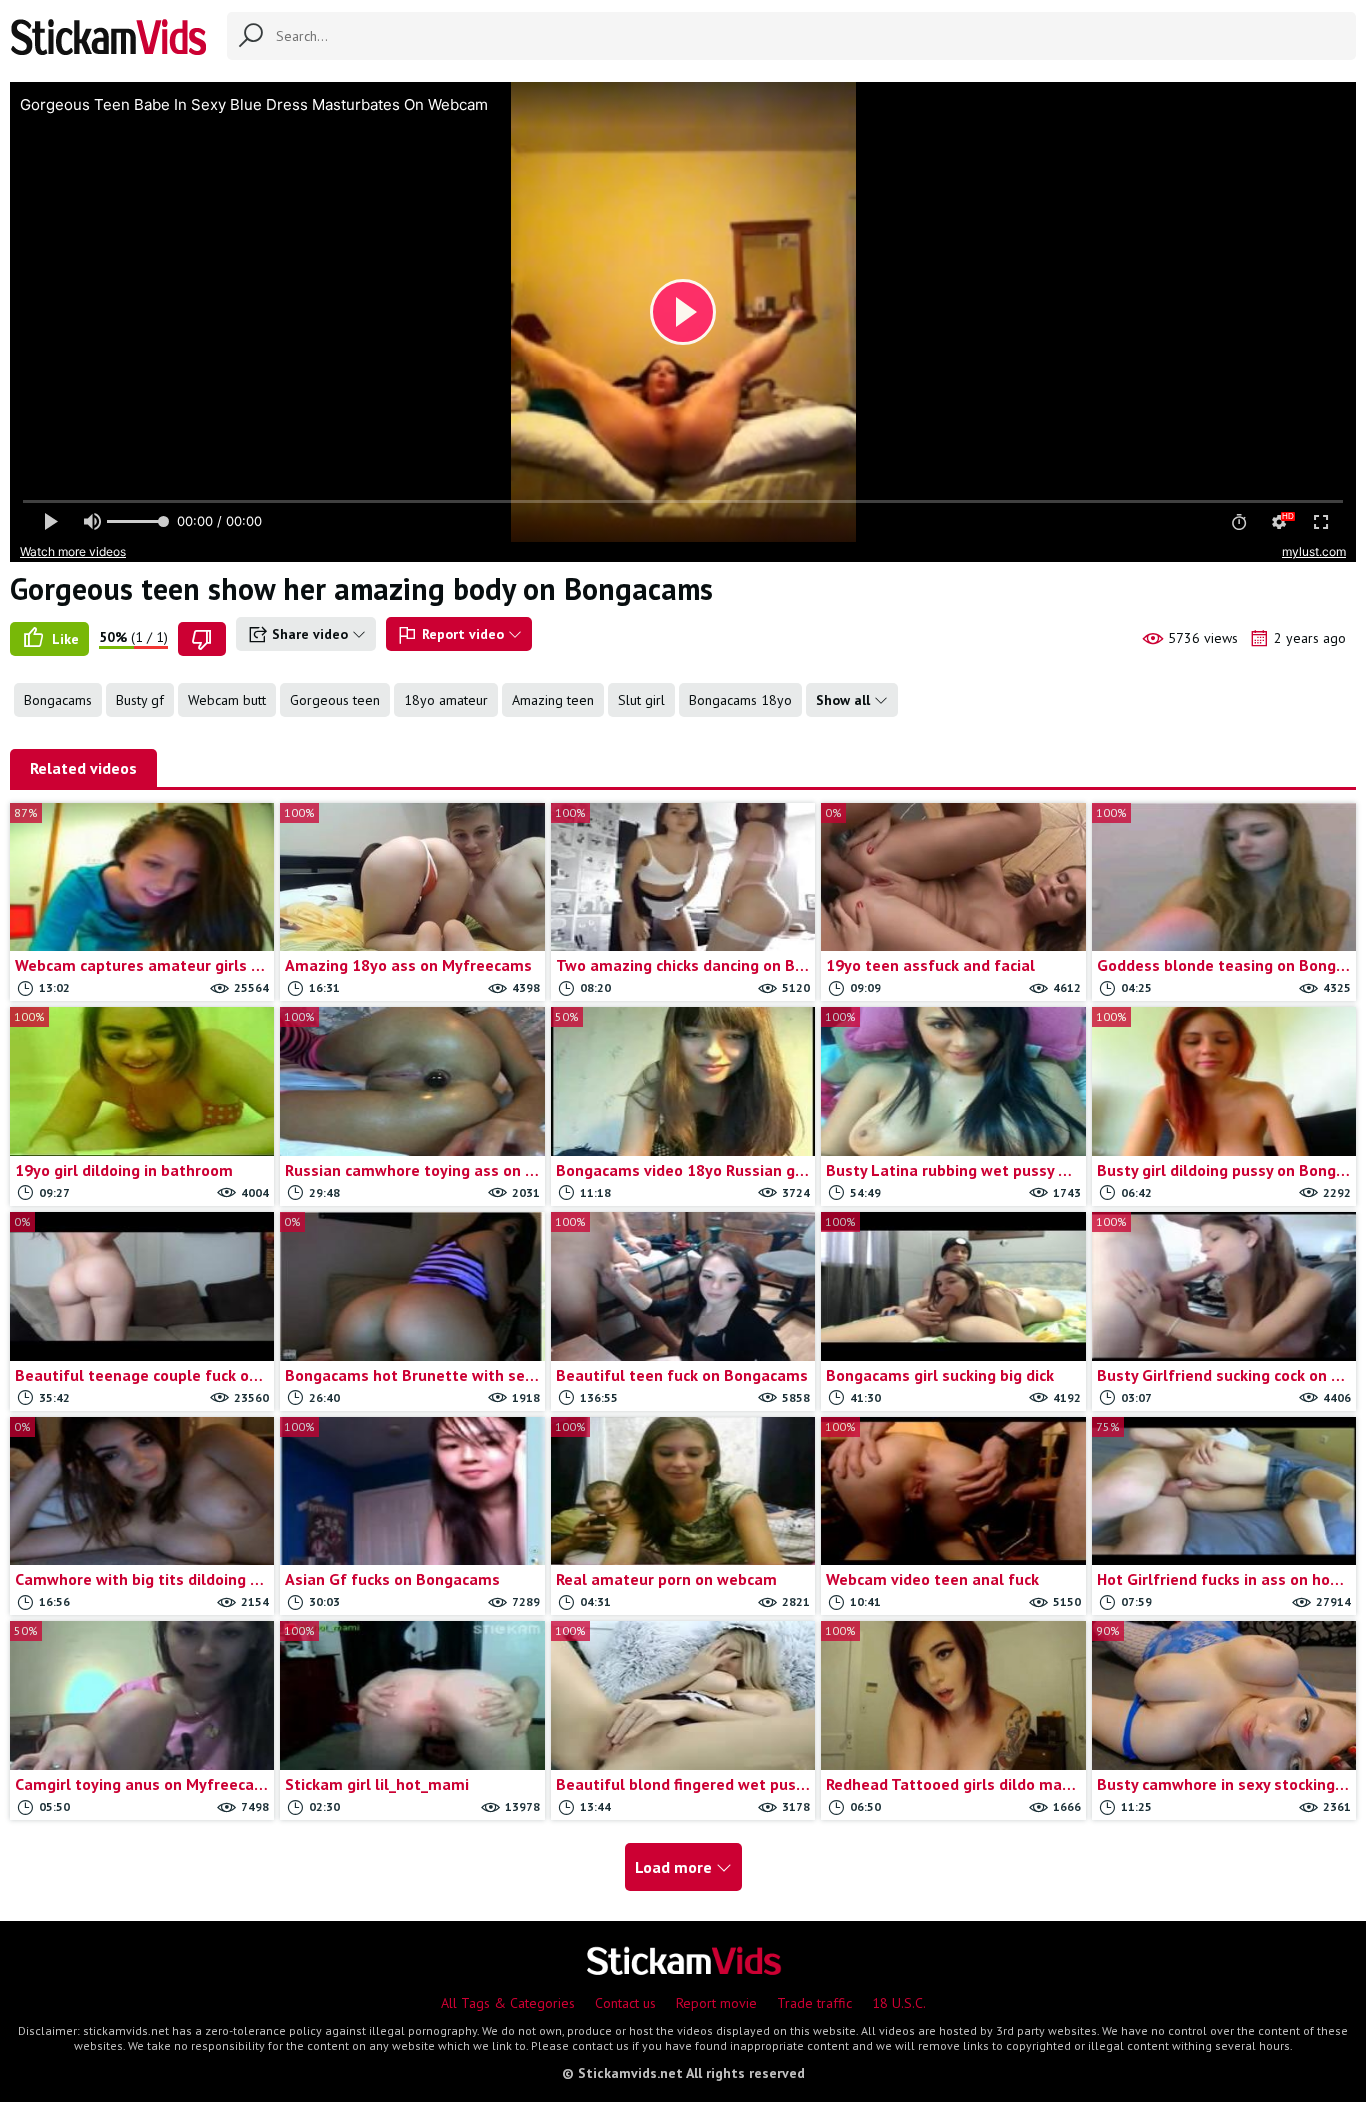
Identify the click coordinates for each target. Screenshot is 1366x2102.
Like (63, 639)
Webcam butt (227, 700)
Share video (310, 634)
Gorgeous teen (335, 700)
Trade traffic (814, 2003)
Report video (463, 634)
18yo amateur (446, 700)
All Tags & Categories (508, 2003)
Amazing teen (553, 700)
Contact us (625, 2003)
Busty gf (140, 700)
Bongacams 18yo (740, 700)
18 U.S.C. (899, 2003)
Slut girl (641, 700)
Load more (675, 1867)
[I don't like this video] (202, 639)
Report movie (716, 2003)
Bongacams (58, 700)
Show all (845, 700)
